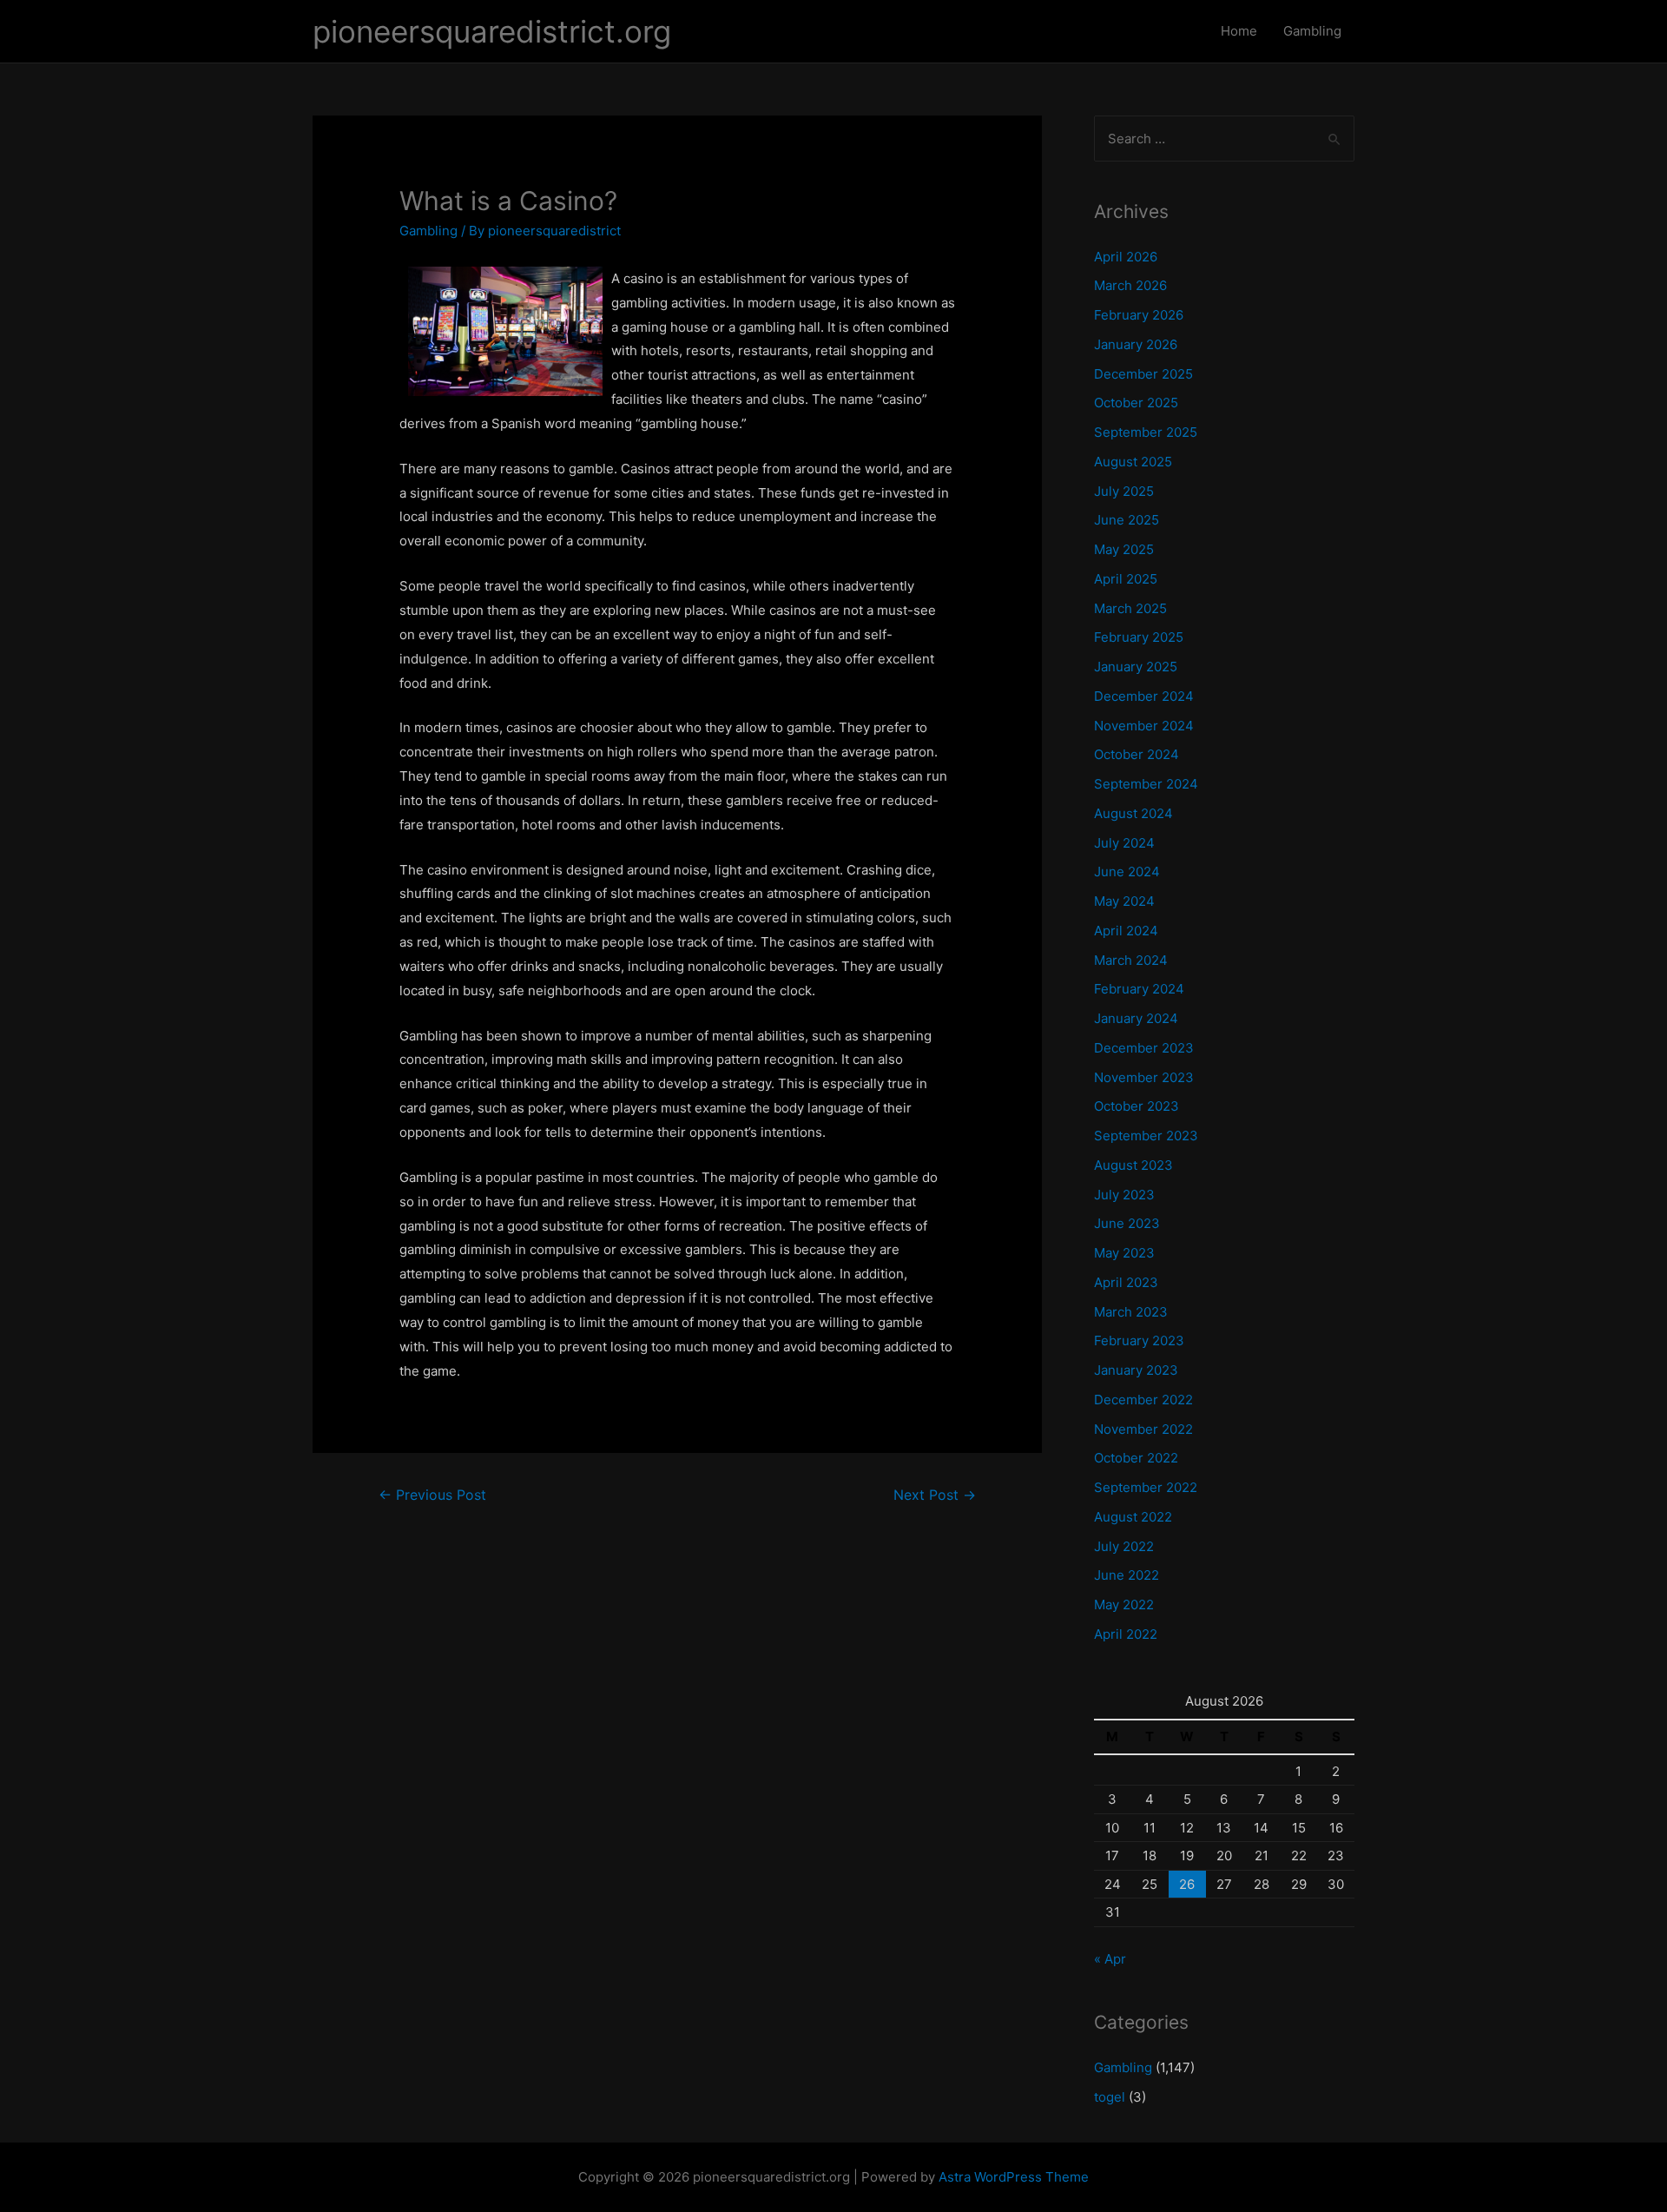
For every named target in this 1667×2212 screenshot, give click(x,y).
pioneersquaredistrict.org (492, 31)
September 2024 (1146, 784)
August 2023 (1133, 1165)
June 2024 (1127, 872)
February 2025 (1139, 637)
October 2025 (1136, 403)
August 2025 (1133, 462)
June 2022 (1127, 1575)
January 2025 (1136, 667)
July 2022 (1124, 1546)
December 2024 (1144, 696)
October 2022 (1136, 1458)
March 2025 (1130, 608)
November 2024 (1144, 726)
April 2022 (1126, 1634)
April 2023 (1126, 1282)
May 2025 (1124, 549)
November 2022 (1143, 1429)
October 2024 (1137, 754)
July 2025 (1124, 491)
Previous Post (432, 1495)
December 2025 (1143, 374)
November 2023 (1144, 1077)
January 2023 (1136, 1370)
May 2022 (1124, 1605)
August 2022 (1133, 1517)
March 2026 (1130, 285)
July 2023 (1124, 1195)
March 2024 (1131, 960)
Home (1239, 31)
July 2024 (1124, 843)
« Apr (1110, 1959)
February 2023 (1139, 1340)
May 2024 (1124, 901)
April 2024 (1126, 931)
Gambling (1312, 31)
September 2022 (1146, 1487)
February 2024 (1139, 989)
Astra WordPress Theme (1014, 2177)
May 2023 (1124, 1253)
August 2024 (1133, 813)
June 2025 (1127, 520)
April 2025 (1126, 579)
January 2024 (1136, 1018)
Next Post (935, 1495)
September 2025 (1146, 432)
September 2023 (1146, 1136)
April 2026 (1126, 257)
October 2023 (1137, 1106)
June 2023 (1127, 1223)
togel (1110, 2097)
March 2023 (1131, 1312)
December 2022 (1143, 1400)
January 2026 (1136, 344)
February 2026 (1139, 315)
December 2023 (1144, 1048)
